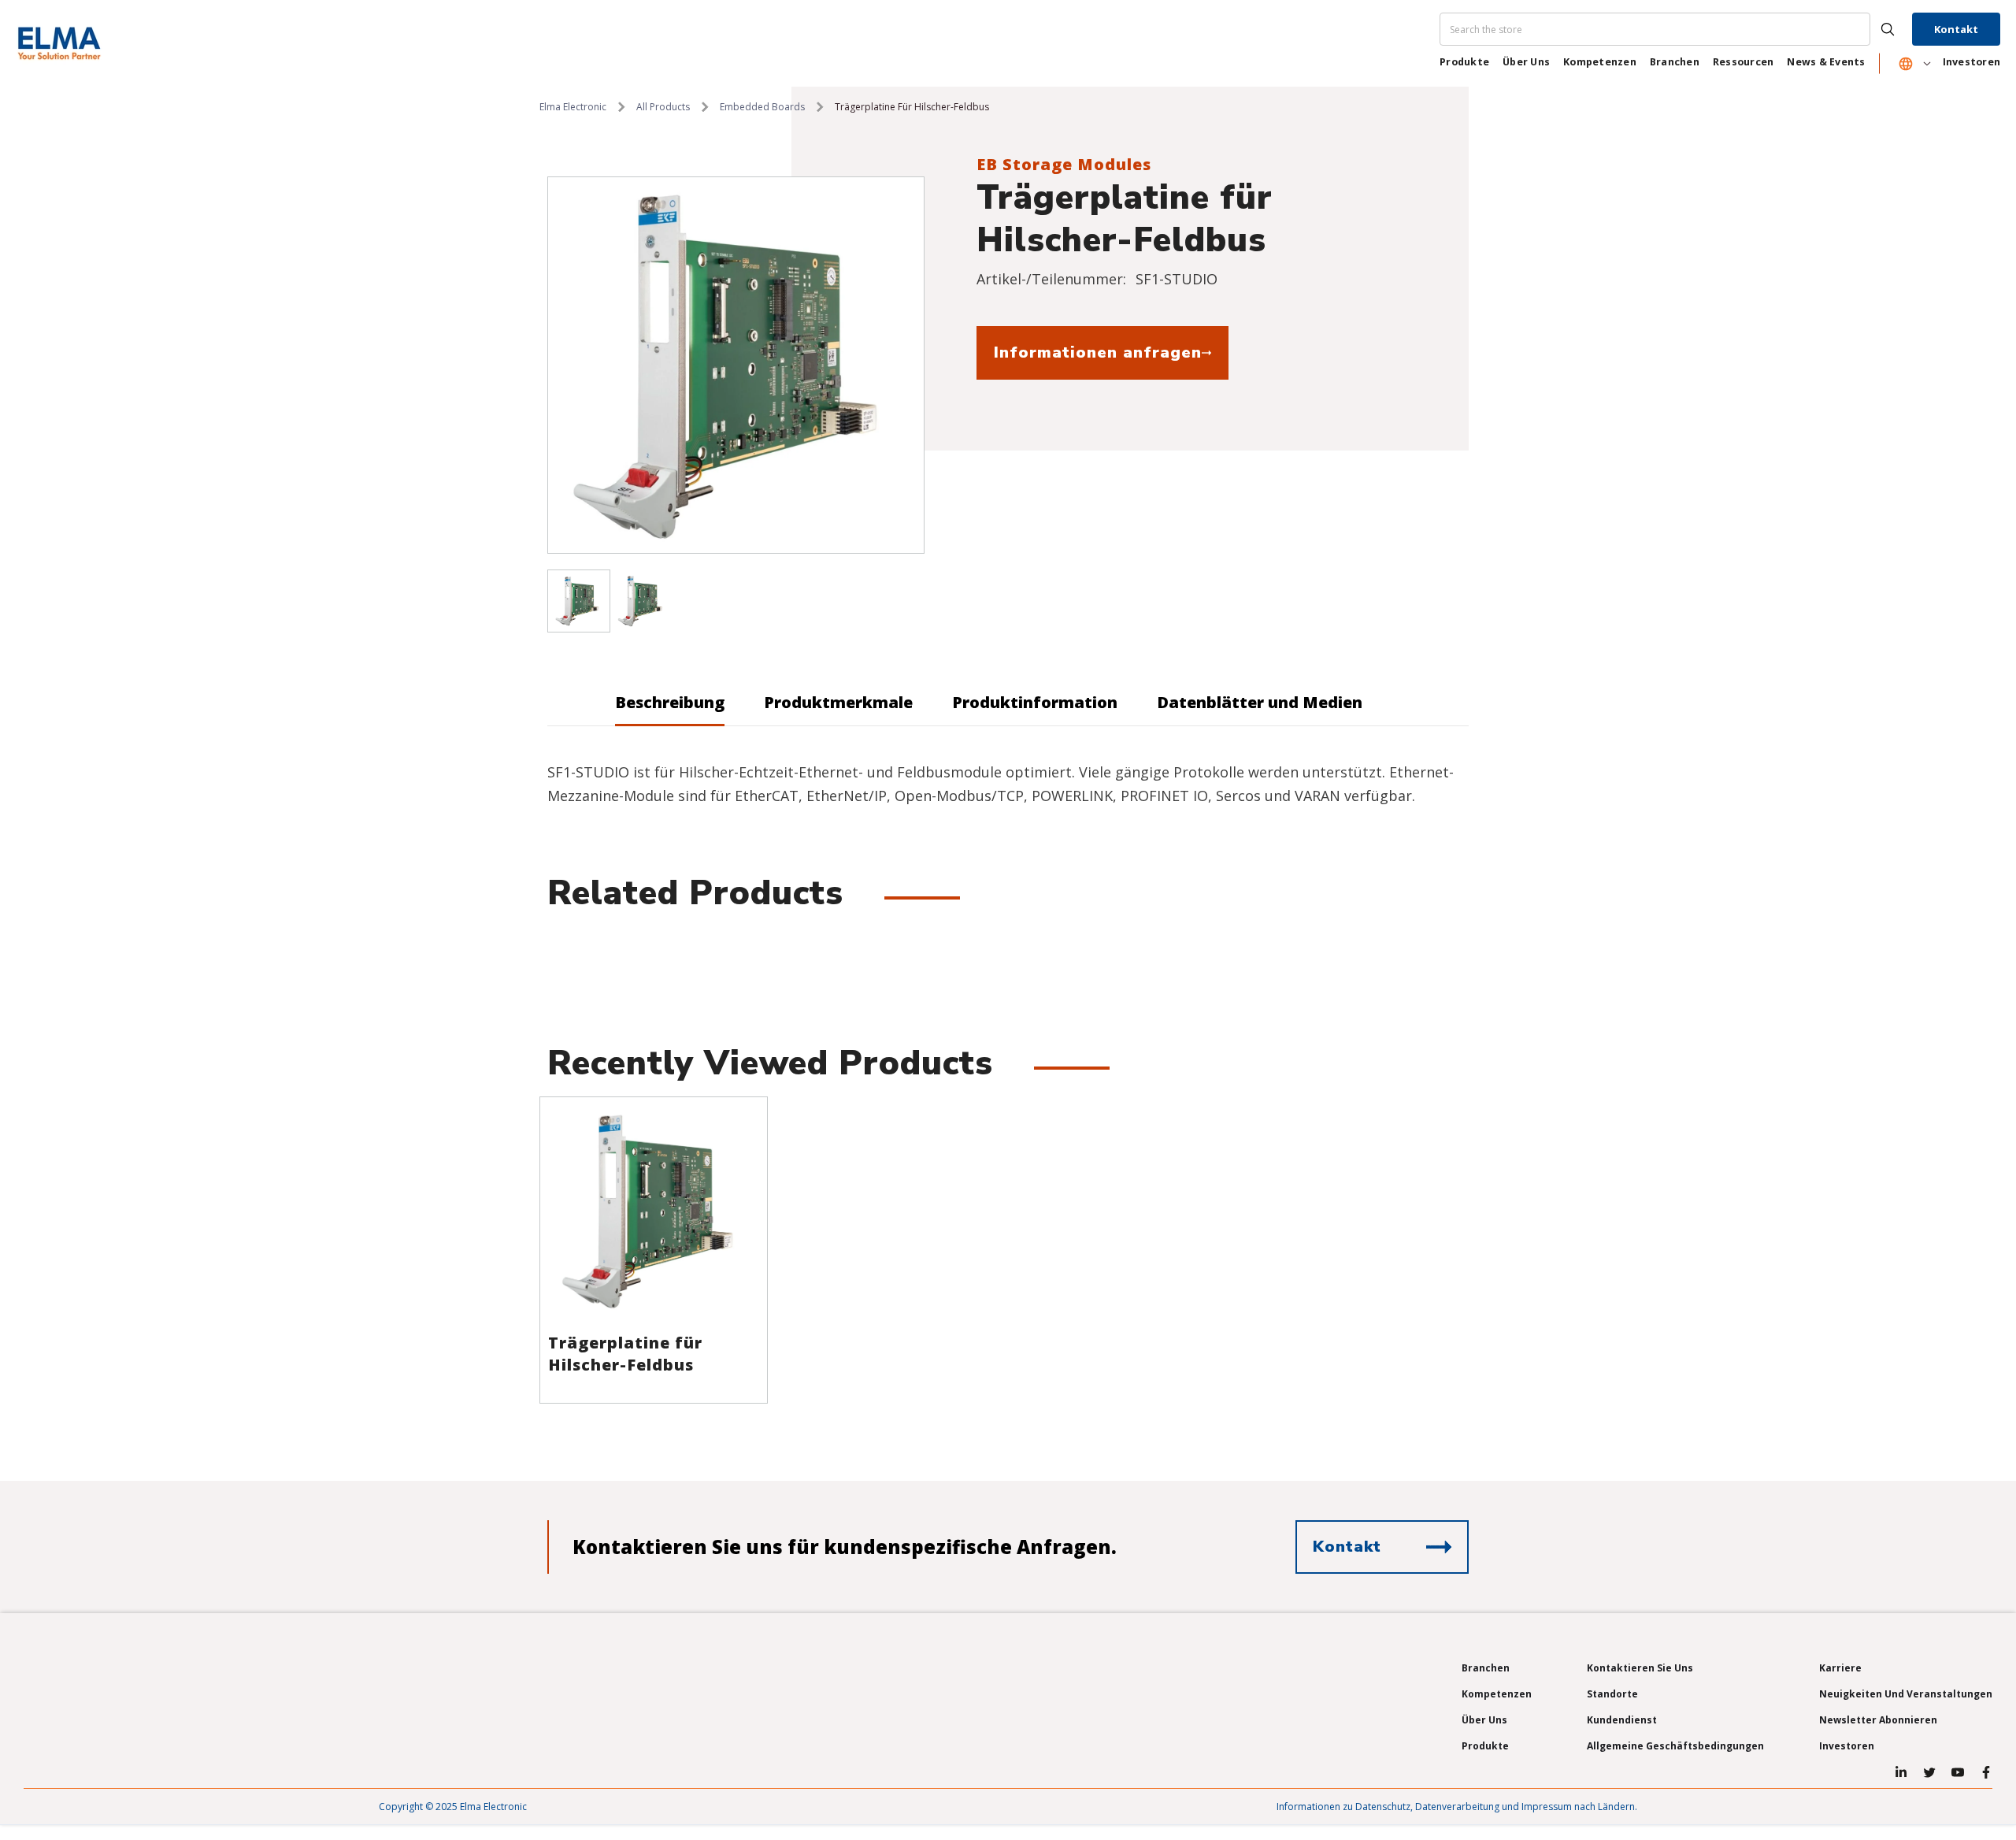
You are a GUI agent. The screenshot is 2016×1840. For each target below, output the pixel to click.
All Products (663, 107)
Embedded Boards (762, 107)
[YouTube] (1958, 1772)
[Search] (1674, 29)
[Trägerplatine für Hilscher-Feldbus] (654, 1211)
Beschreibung (670, 702)
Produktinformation (1035, 702)
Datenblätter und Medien (1260, 702)
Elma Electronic (573, 107)
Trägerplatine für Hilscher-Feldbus (625, 1354)
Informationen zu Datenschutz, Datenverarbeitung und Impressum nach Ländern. (1457, 1807)
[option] (736, 365)
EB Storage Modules (1064, 164)
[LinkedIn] (1901, 1772)
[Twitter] (1929, 1772)
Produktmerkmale (838, 702)
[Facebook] (1986, 1772)
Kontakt (1956, 29)
